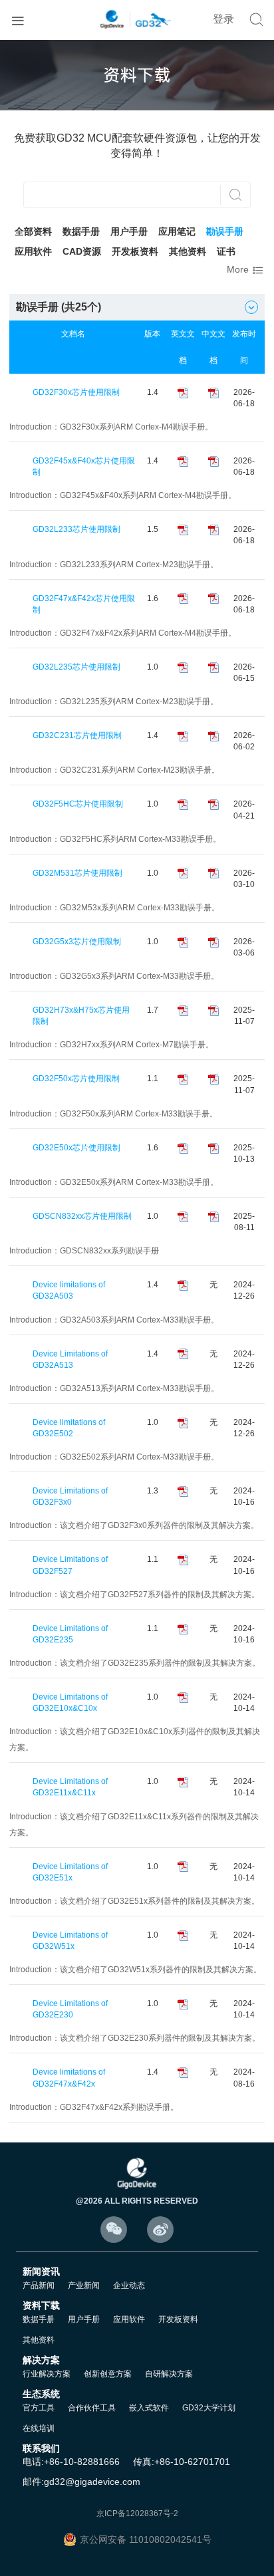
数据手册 (81, 231)
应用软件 (33, 251)
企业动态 (129, 2285)
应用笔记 (177, 231)
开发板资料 (135, 251)
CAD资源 (82, 251)
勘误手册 (225, 231)
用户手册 (129, 231)
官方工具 (39, 2408)
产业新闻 (84, 2285)
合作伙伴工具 (92, 2408)
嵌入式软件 (149, 2408)
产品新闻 (39, 2285)
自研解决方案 (169, 2374)
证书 (226, 251)
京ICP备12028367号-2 (137, 2513)
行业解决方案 (47, 2374)
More (246, 270)
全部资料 (33, 231)
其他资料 (188, 251)
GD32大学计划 (209, 2408)
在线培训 (39, 2428)
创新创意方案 (108, 2374)
